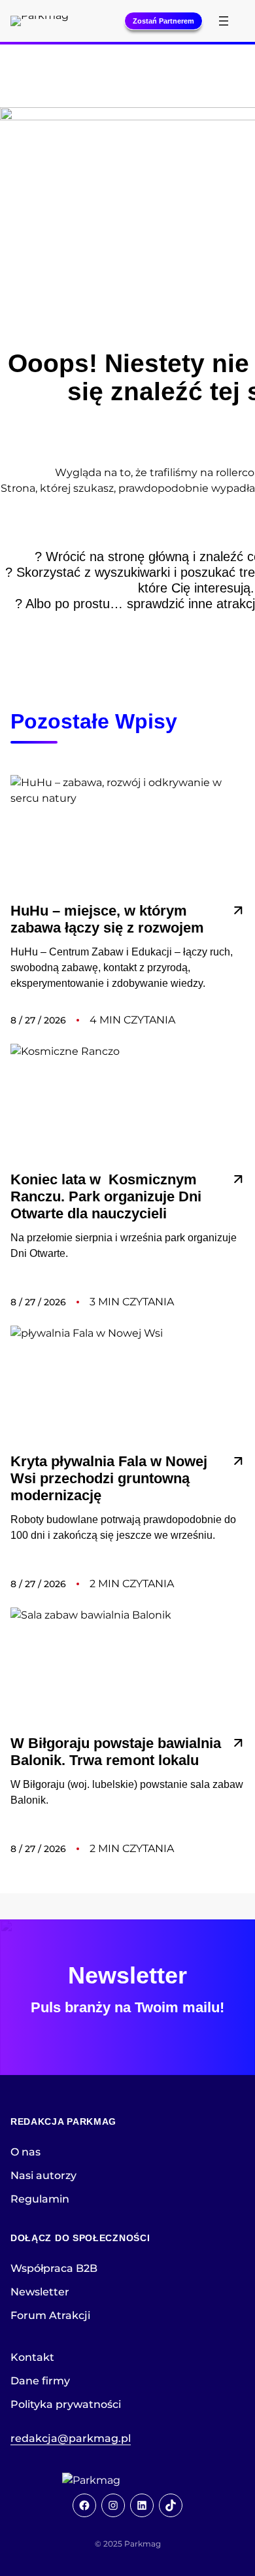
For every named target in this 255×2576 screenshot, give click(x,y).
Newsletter (40, 2292)
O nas (25, 2152)
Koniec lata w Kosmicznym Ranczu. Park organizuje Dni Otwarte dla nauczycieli (106, 1196)
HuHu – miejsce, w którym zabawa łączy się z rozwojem (109, 919)
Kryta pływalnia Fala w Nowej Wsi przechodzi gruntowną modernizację (109, 1478)
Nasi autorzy (43, 2175)
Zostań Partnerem (163, 21)
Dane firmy (40, 2381)
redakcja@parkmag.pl (71, 2438)
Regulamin (40, 2199)
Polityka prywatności (66, 2404)
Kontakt (32, 2357)
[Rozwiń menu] (224, 21)
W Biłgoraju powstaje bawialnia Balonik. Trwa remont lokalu (116, 1752)
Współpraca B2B (54, 2268)
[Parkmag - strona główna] (127, 2481)
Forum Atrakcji (50, 2315)
